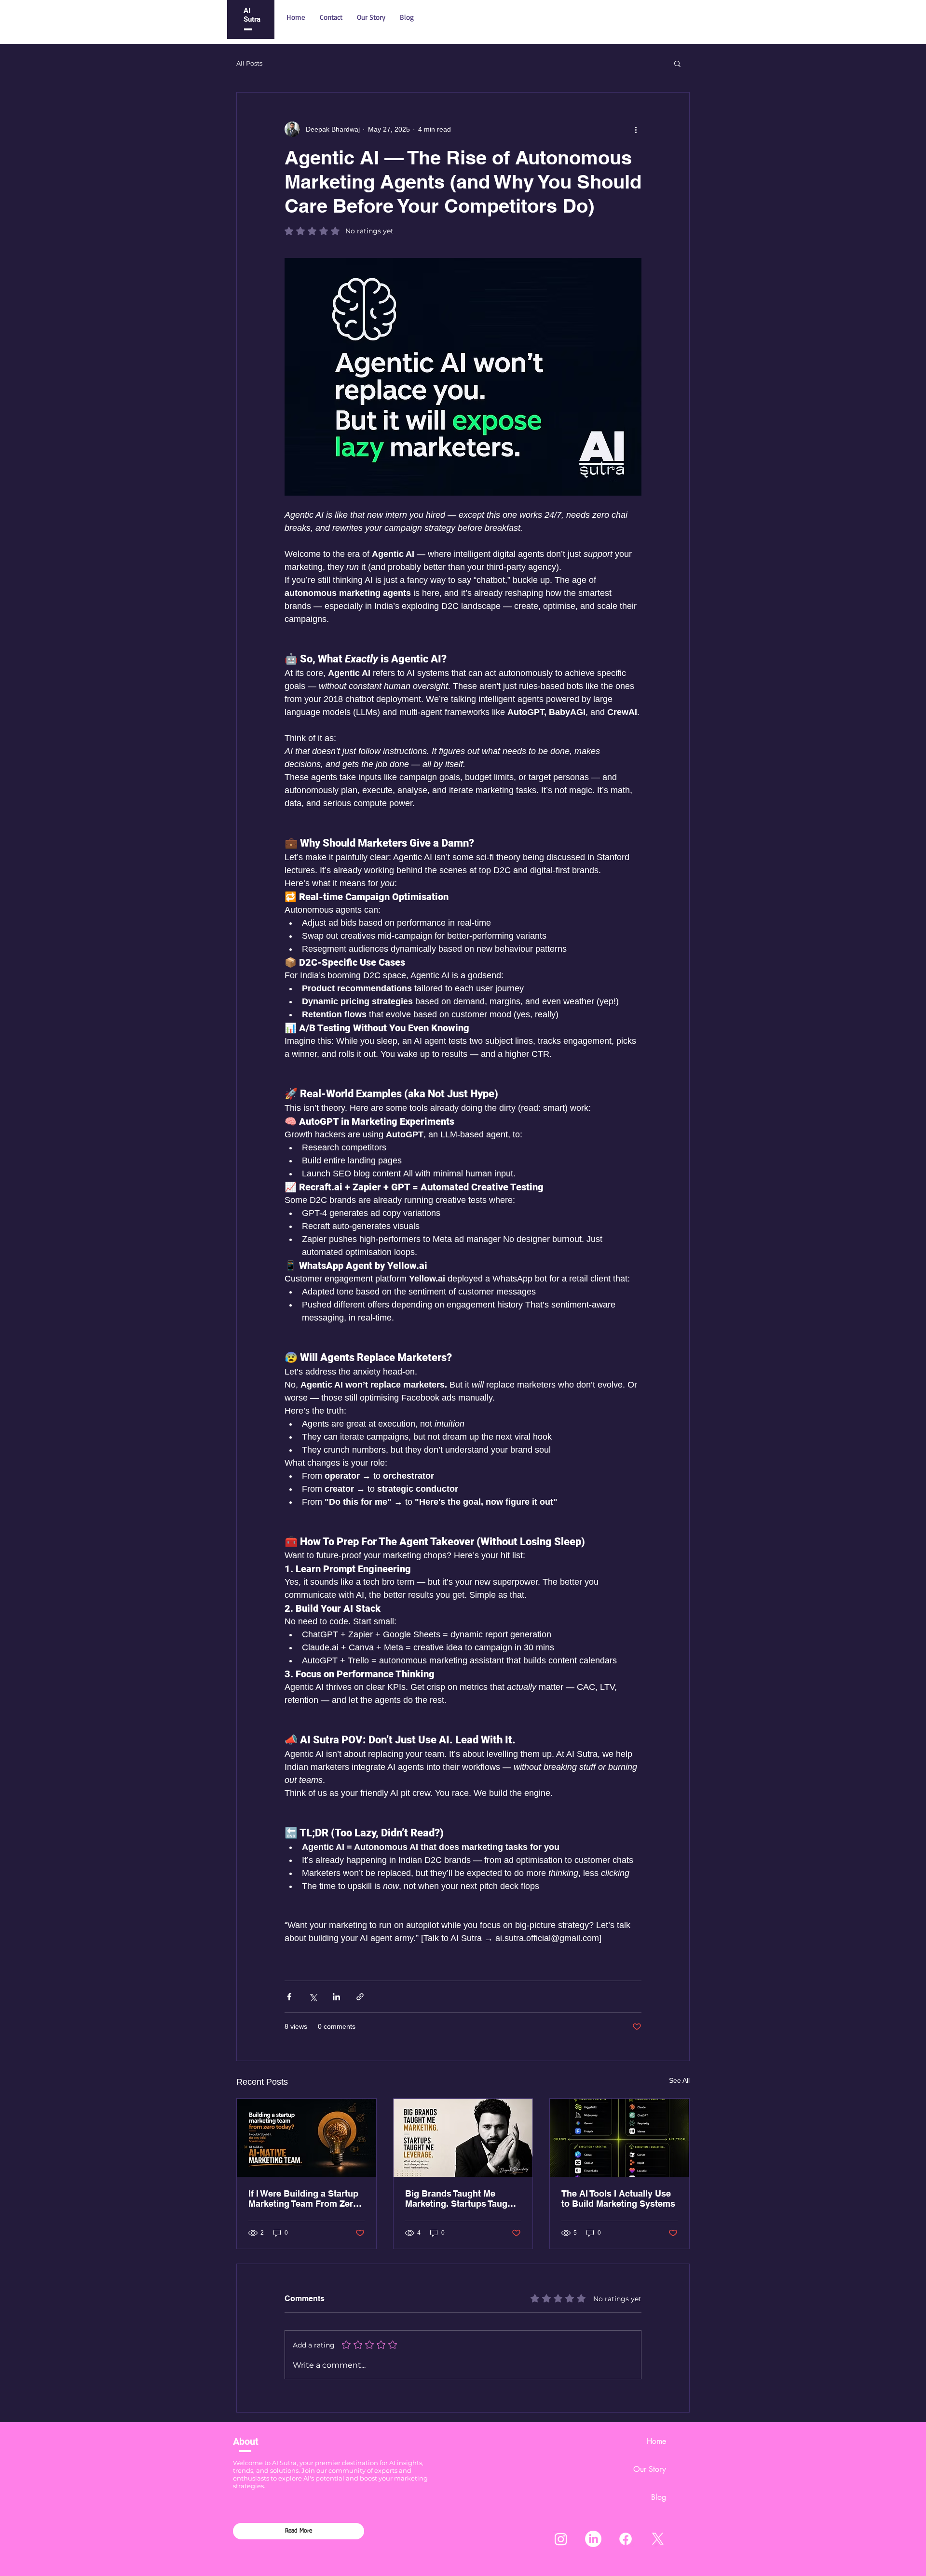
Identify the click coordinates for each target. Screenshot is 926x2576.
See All (679, 2080)
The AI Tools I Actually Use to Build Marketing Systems (618, 2198)
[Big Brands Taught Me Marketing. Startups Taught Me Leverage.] (463, 2138)
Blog (659, 2497)
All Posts (249, 63)
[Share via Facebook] (289, 1997)
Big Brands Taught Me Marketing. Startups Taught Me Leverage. (460, 2198)
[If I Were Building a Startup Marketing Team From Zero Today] (306, 2138)
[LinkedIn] (593, 2539)
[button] (677, 63)
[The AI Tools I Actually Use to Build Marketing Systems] (620, 2138)
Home (656, 2441)
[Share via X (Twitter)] (313, 1997)
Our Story (650, 2469)
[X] (658, 2539)
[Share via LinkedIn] (336, 1997)
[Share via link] (360, 1997)
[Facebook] (626, 2539)
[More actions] (636, 129)
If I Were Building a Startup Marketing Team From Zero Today (303, 2198)
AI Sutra (252, 15)
